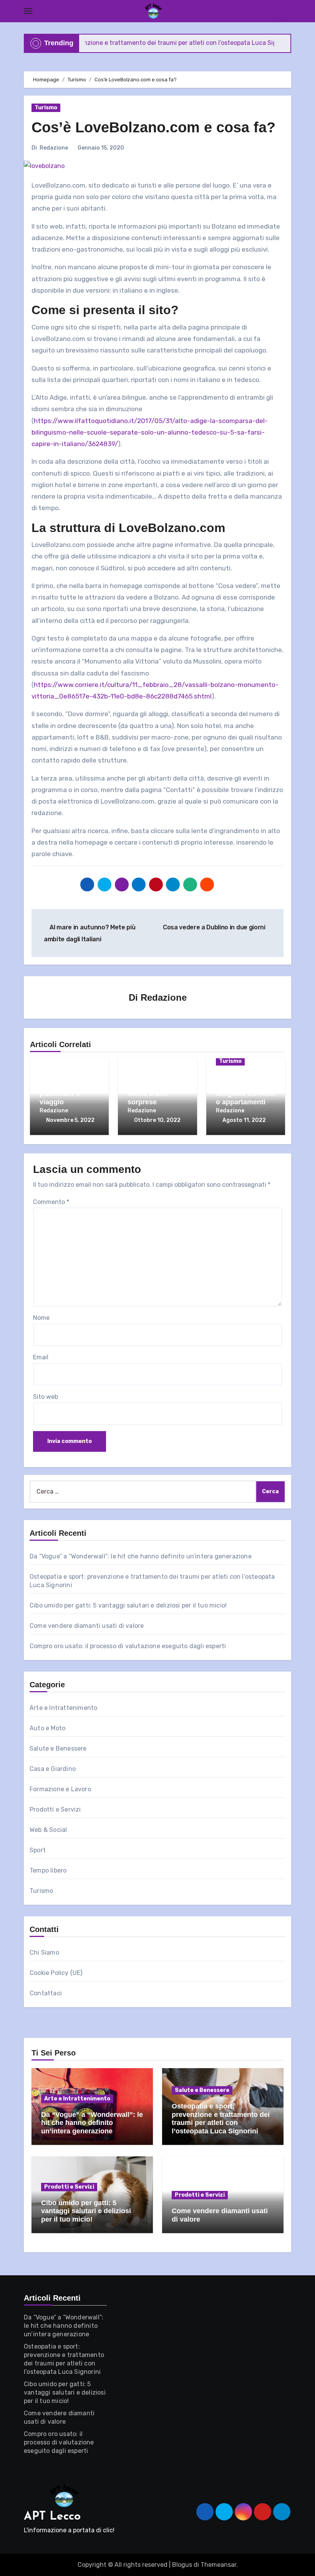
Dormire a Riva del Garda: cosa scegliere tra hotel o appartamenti (245, 1090)
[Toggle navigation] (28, 11)
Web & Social (48, 1830)
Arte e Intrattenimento (63, 1708)
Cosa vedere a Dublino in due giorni (215, 927)
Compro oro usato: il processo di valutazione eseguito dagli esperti (128, 1646)
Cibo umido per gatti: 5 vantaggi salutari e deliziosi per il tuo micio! (128, 1605)
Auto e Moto (47, 1728)
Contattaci (46, 1993)
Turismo (46, 108)
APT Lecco (52, 2517)
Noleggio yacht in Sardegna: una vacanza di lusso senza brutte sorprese (156, 1085)
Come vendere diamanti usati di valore (87, 1626)
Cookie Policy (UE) (56, 1973)
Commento (51, 1202)
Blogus (182, 2565)
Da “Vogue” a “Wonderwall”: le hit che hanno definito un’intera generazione (141, 1556)
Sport (38, 1850)
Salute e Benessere (58, 1748)
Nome (41, 1318)
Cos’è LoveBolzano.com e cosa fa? (153, 127)
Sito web (46, 1397)
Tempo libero (48, 1870)
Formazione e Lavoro (60, 1789)
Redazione (54, 148)
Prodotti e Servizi (55, 1809)
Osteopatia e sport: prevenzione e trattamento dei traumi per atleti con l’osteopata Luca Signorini (221, 2119)
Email (41, 1357)
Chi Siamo (44, 1953)
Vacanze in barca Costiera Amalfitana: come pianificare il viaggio (68, 1085)
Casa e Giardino (53, 1769)
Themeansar (218, 2565)
